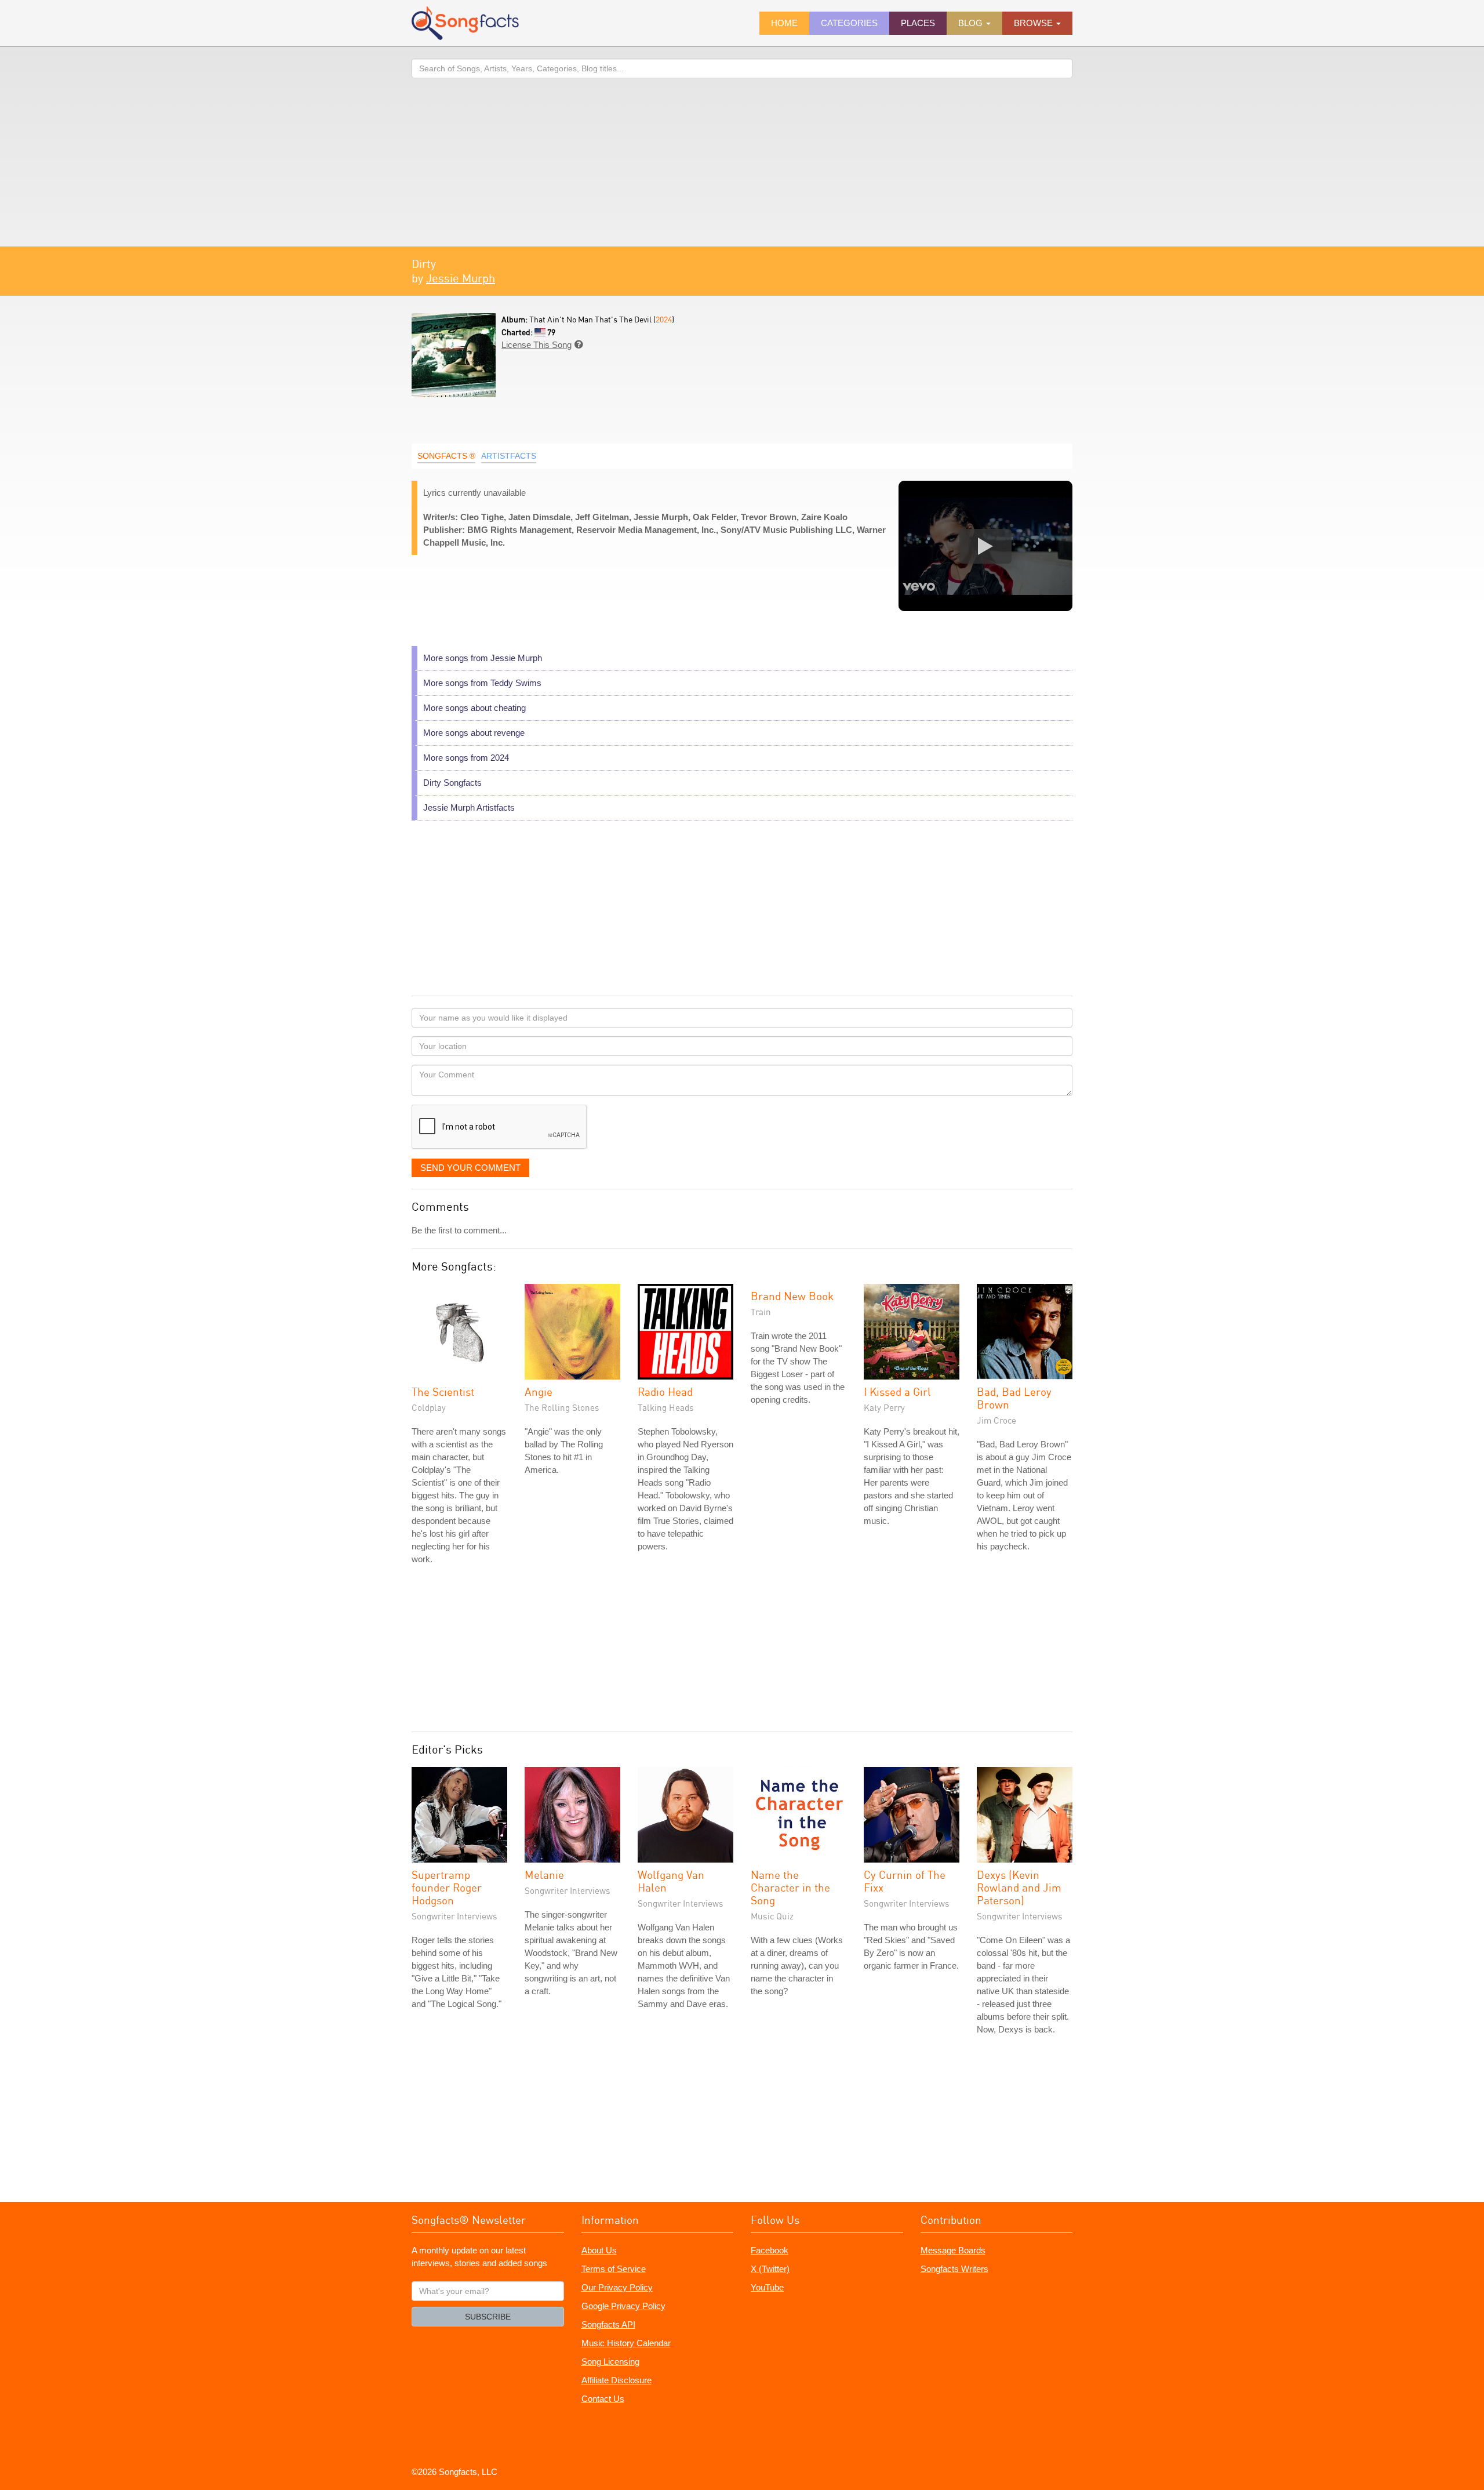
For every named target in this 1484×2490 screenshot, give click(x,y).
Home (784, 23)
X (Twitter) (770, 2269)
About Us (599, 2250)
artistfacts (509, 456)
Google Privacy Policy (623, 2306)
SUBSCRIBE (488, 2317)
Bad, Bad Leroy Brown (1014, 1398)
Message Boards (953, 2250)
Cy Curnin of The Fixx (905, 1881)
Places (918, 23)
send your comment (470, 1168)
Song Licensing (610, 2362)
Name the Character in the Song (790, 1887)
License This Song (537, 345)
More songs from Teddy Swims (482, 683)
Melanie (544, 1874)
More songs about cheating (474, 708)
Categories (849, 23)
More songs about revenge (474, 733)
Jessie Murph (461, 278)
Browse (1034, 23)
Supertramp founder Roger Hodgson (447, 1887)
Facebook (770, 2250)
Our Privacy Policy (617, 2287)
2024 (664, 319)
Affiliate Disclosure (616, 2380)
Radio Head (665, 1391)
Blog (972, 23)
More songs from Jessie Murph (483, 658)
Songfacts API (608, 2324)
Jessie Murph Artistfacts (469, 807)
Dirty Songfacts (452, 783)
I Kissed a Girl (897, 1391)
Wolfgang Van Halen (671, 1881)
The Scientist (443, 1391)
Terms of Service (614, 2269)
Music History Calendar (626, 2343)
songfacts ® (446, 456)
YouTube (767, 2287)
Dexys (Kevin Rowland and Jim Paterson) (1019, 1887)
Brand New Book (792, 1296)
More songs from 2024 (466, 758)
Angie (539, 1391)
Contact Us (603, 2399)
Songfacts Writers (954, 2269)
